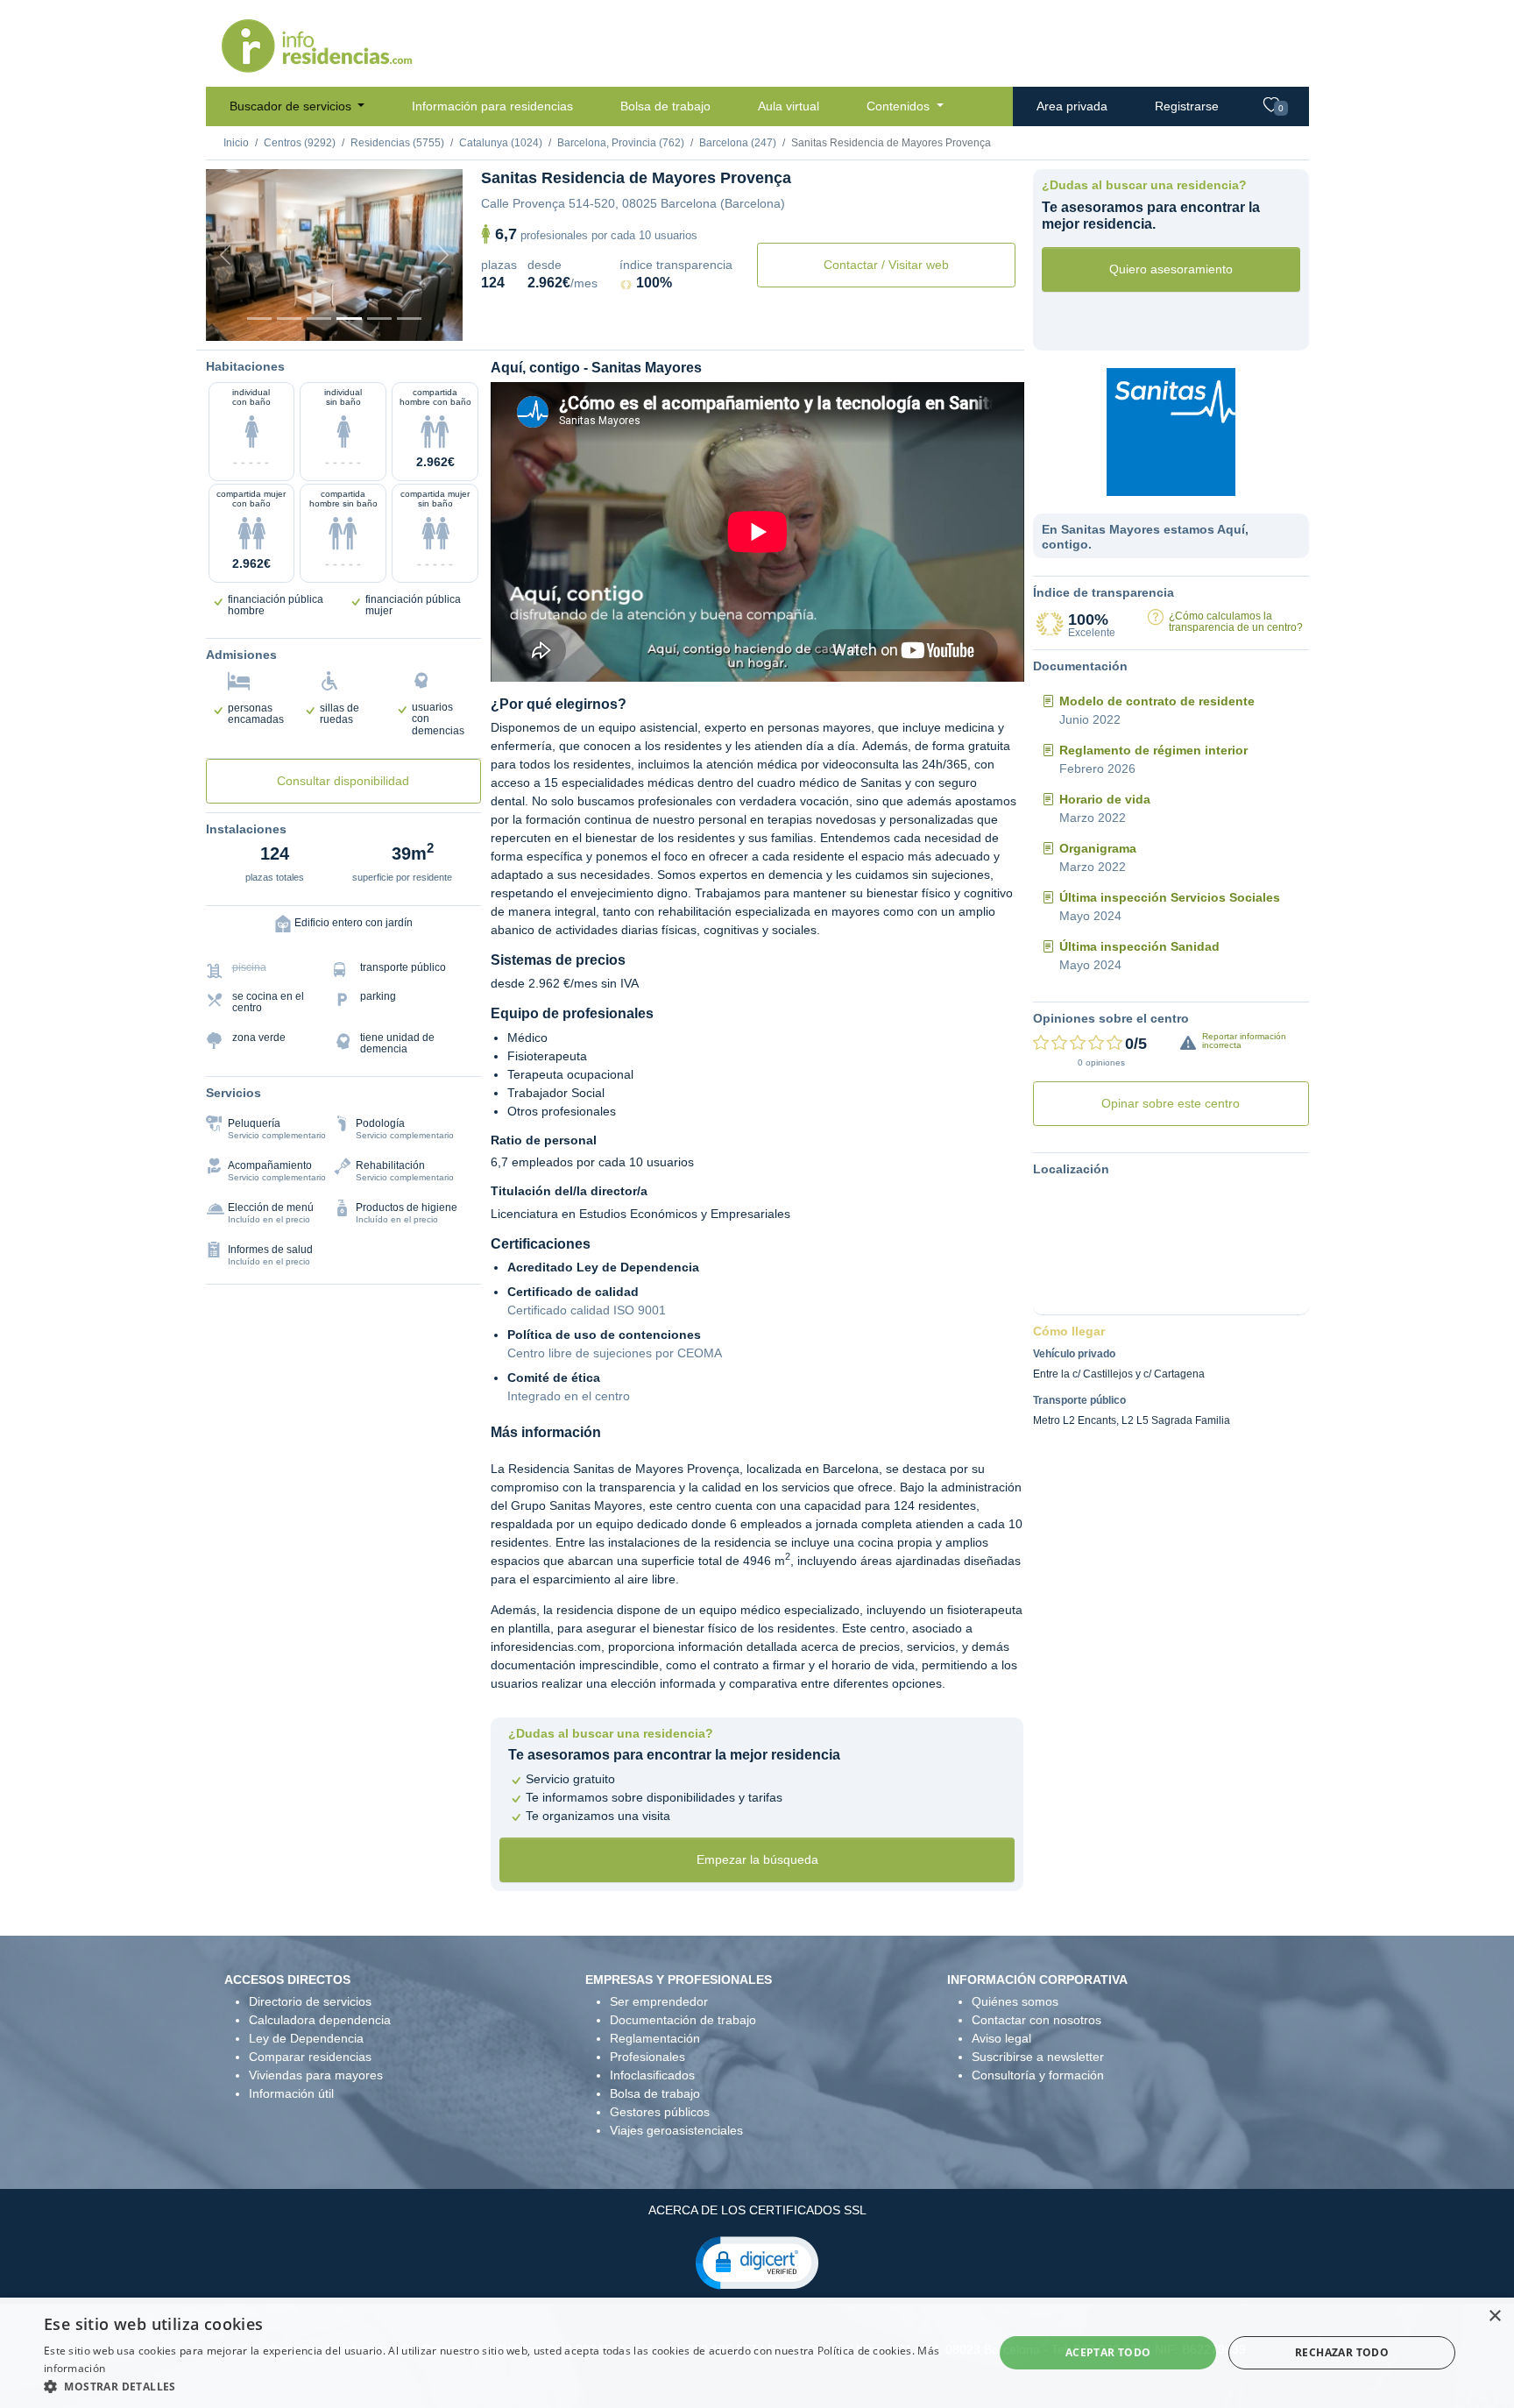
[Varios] (379, 319)
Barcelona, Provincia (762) (621, 143)
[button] (757, 2262)
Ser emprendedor (659, 2001)
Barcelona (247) (738, 143)
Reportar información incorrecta (1244, 1041)
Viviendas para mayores (316, 2075)
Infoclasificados (652, 2075)
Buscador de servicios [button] (292, 106)
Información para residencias (492, 106)
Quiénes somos (1015, 2001)
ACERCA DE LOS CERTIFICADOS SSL (757, 2210)
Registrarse (1187, 106)
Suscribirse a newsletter (1038, 2057)
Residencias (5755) (397, 143)
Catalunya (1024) (501, 143)
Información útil (291, 2093)
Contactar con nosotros (1036, 2020)
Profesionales (647, 2057)
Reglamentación (655, 2038)
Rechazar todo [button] (1342, 2352)
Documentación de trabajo (683, 2020)
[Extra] (409, 319)
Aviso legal (1001, 2038)
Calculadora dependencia (320, 2020)
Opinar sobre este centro (1171, 1103)
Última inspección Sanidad (1139, 946)
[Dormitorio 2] (319, 319)
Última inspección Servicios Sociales (1170, 897)
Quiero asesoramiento (1171, 269)
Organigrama (1098, 848)
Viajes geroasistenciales (676, 2130)
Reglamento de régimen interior (1153, 750)
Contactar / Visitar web (886, 265)
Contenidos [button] (900, 106)
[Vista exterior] (259, 319)
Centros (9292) (300, 143)
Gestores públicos (660, 2112)
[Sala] (349, 319)
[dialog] (757, 2353)
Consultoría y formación (1038, 2075)
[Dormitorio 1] (289, 319)
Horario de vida (1105, 799)
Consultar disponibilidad (343, 781)
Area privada (1072, 106)
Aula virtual (789, 106)
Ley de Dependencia (306, 2038)
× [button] (1494, 2316)
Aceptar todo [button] (1108, 2352)
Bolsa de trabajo (665, 106)
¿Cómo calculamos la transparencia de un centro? (1236, 622)
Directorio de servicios (310, 2001)
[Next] (443, 255)
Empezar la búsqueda (757, 1859)
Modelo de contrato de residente (1157, 701)
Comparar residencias (310, 2057)
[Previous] (225, 255)
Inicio (236, 143)
